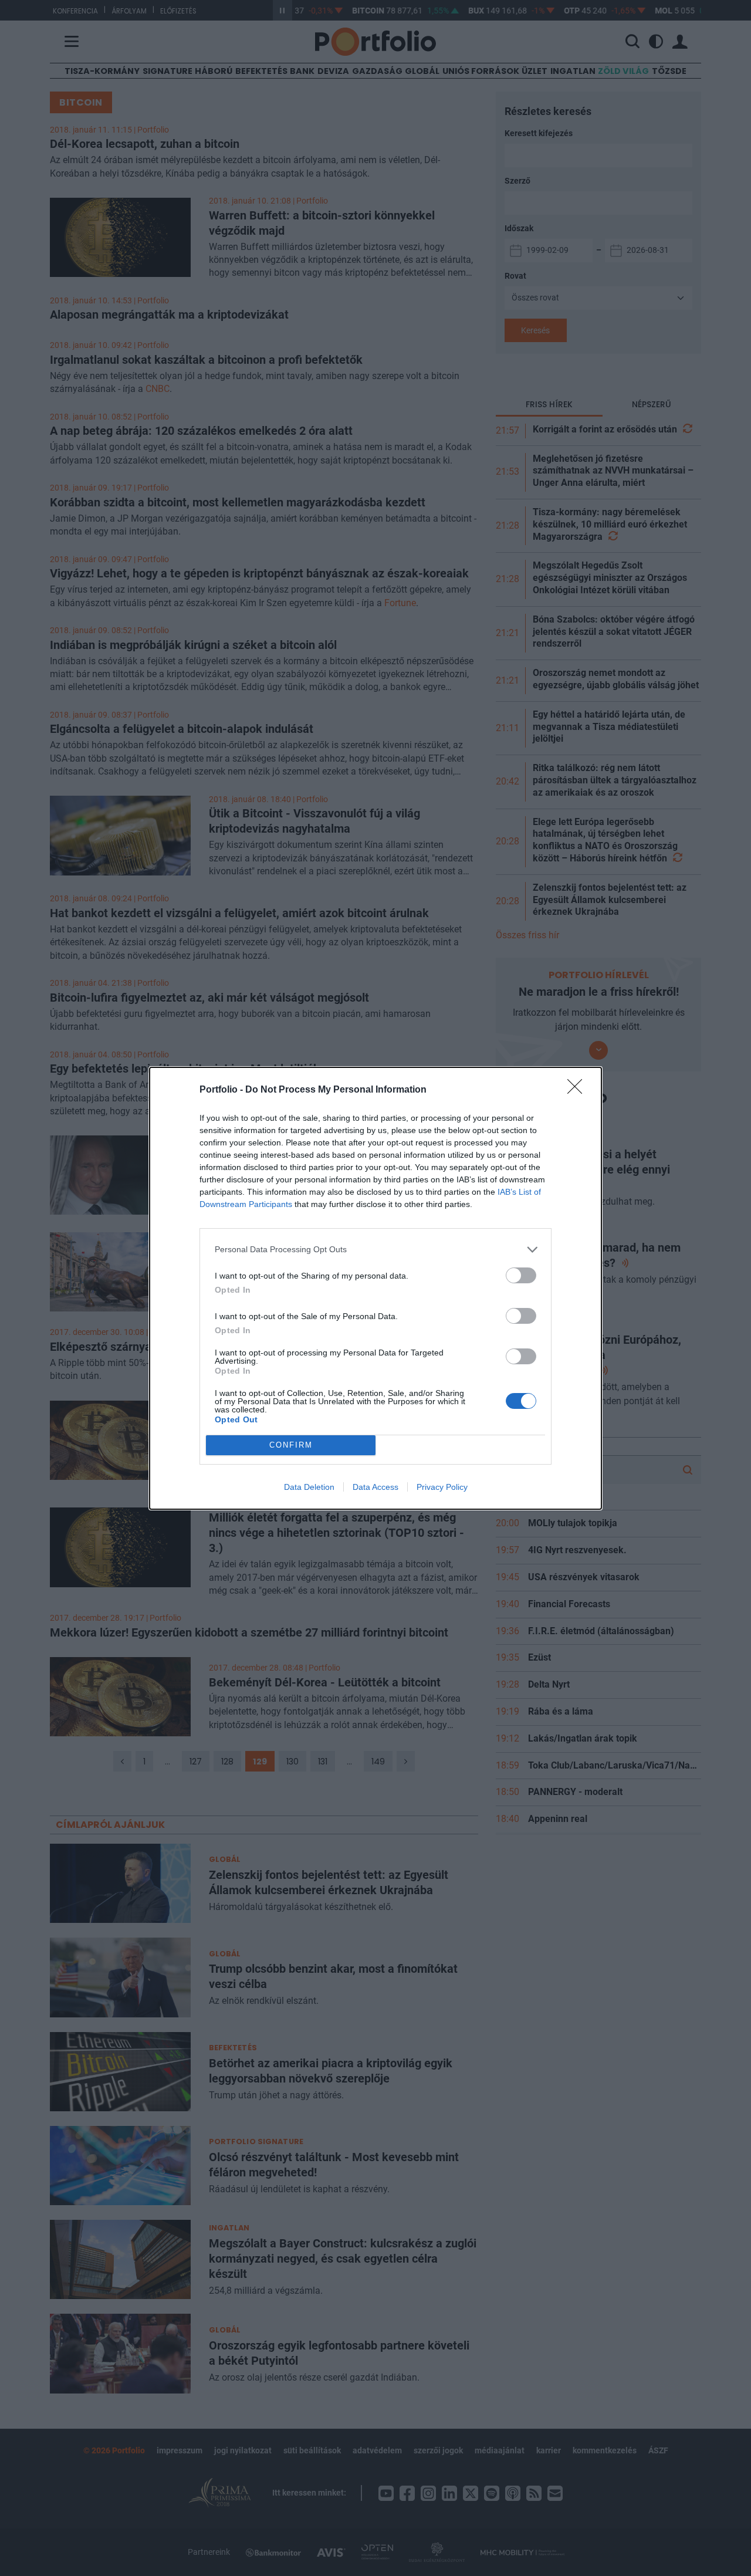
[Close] (579, 1090)
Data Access (375, 1487)
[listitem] (375, 1250)
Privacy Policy (442, 1487)
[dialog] (375, 1288)
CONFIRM (291, 1445)
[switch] (521, 1275)
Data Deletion (309, 1487)
